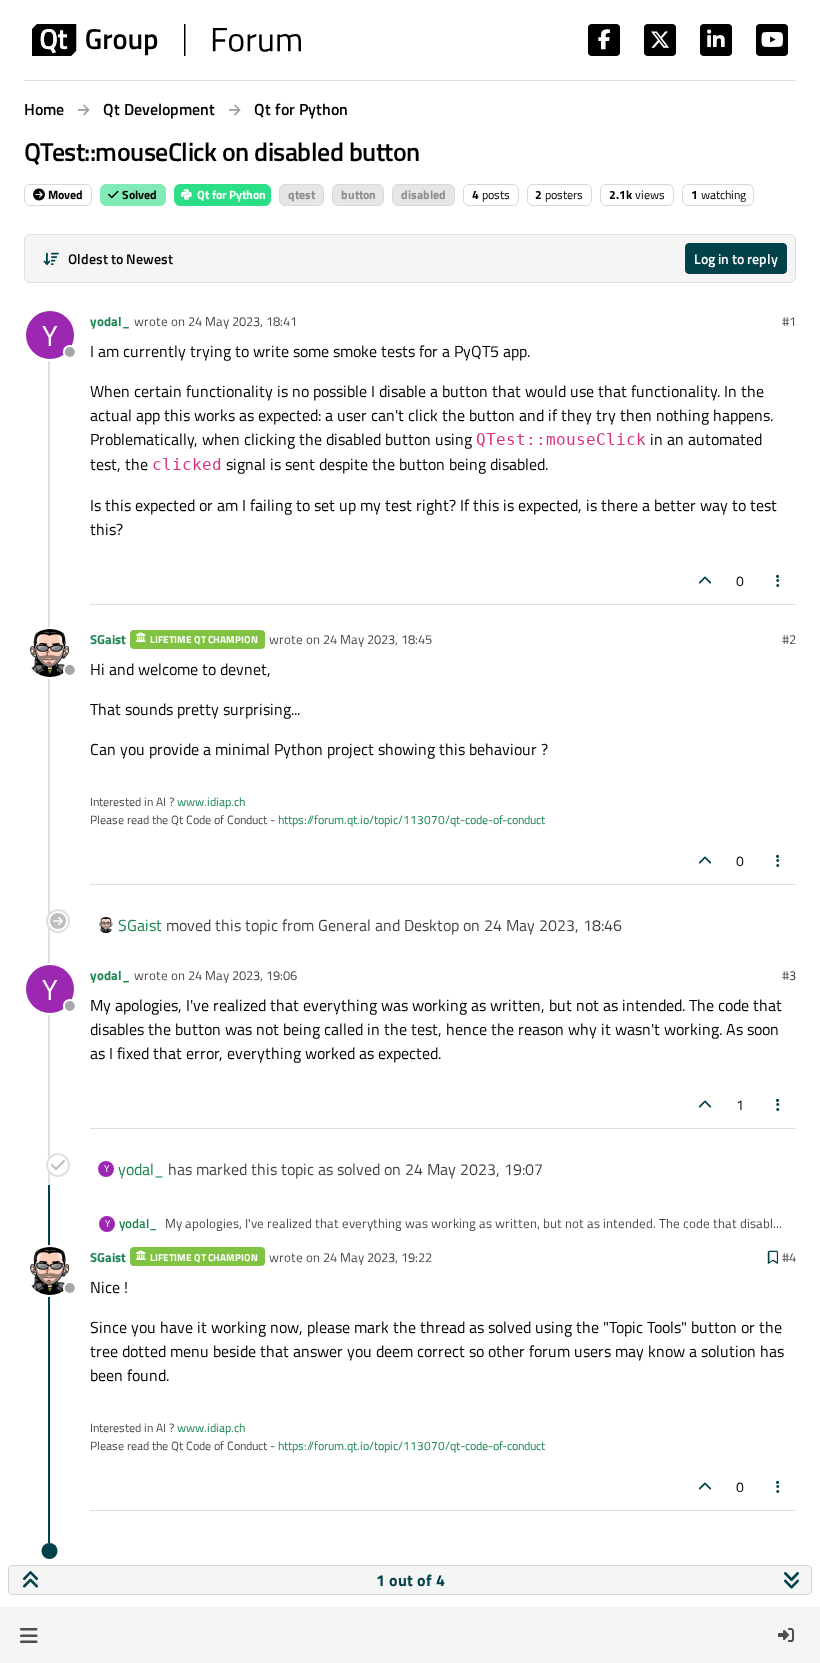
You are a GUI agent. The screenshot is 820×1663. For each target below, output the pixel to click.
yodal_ (110, 321)
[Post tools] (779, 580)
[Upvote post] (705, 580)
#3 (789, 975)
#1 (789, 321)
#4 (789, 1257)
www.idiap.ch (211, 801)
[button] (28, 1635)
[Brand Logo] (166, 40)
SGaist (108, 639)
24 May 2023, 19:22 (377, 1257)
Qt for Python (230, 194)
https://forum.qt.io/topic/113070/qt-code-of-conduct (411, 819)
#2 (789, 639)
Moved (64, 194)
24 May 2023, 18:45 (377, 639)
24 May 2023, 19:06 (242, 975)
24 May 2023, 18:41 (242, 321)
